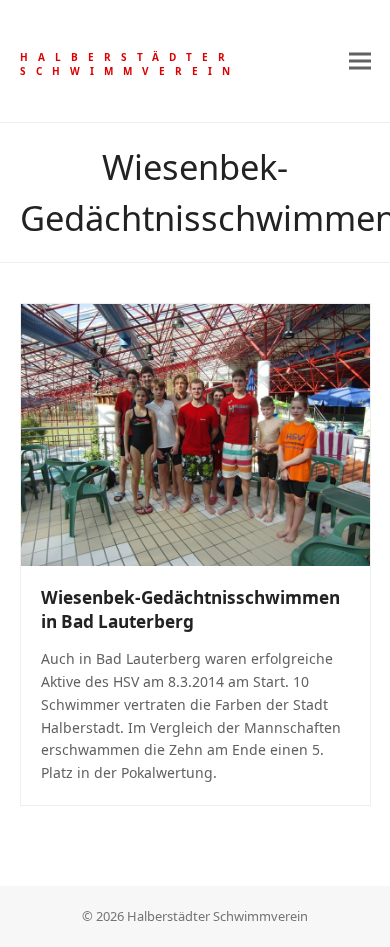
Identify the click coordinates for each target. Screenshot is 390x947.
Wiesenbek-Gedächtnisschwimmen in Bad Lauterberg (190, 609)
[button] (360, 60)
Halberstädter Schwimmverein (130, 64)
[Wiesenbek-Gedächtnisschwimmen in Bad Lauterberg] (195, 433)
